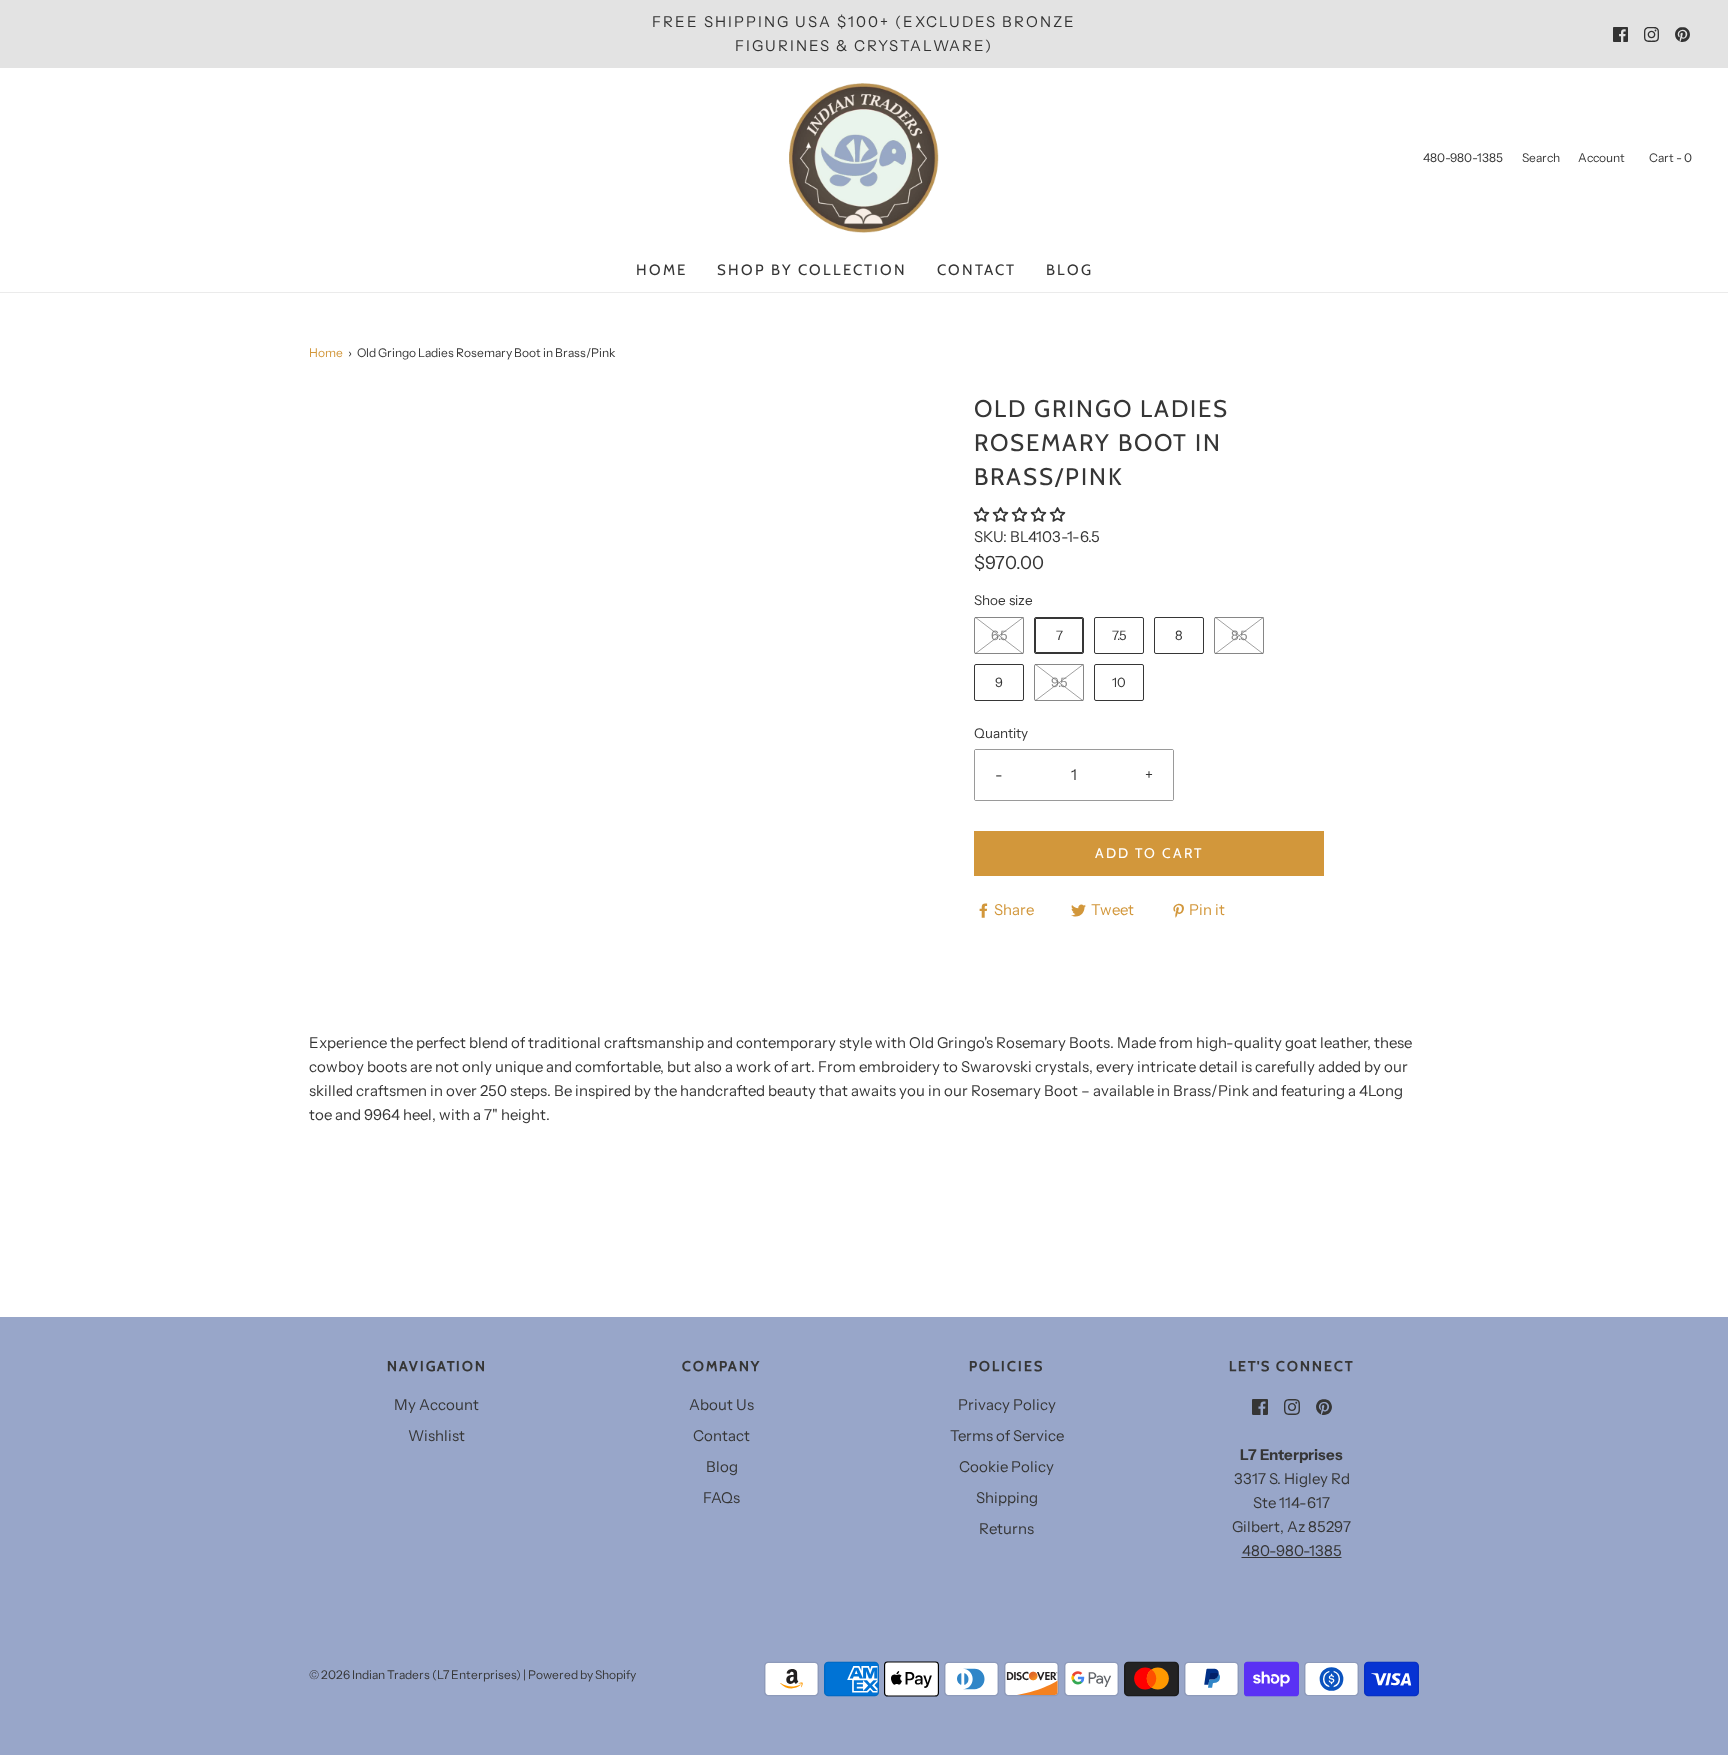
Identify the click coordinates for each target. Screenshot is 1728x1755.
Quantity (1001, 733)
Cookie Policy (1006, 1466)
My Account (436, 1404)
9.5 (1059, 682)
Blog (1069, 270)
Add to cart (1149, 853)
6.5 (999, 635)
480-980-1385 (1292, 1550)
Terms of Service (1007, 1435)
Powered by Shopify (582, 1674)
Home (661, 270)
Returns (1006, 1528)
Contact (976, 270)
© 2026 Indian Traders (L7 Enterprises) (415, 1674)
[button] (1021, 514)
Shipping (1007, 1497)
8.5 (1239, 635)
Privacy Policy (1007, 1404)
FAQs (721, 1497)
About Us (721, 1404)
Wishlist (436, 1435)
